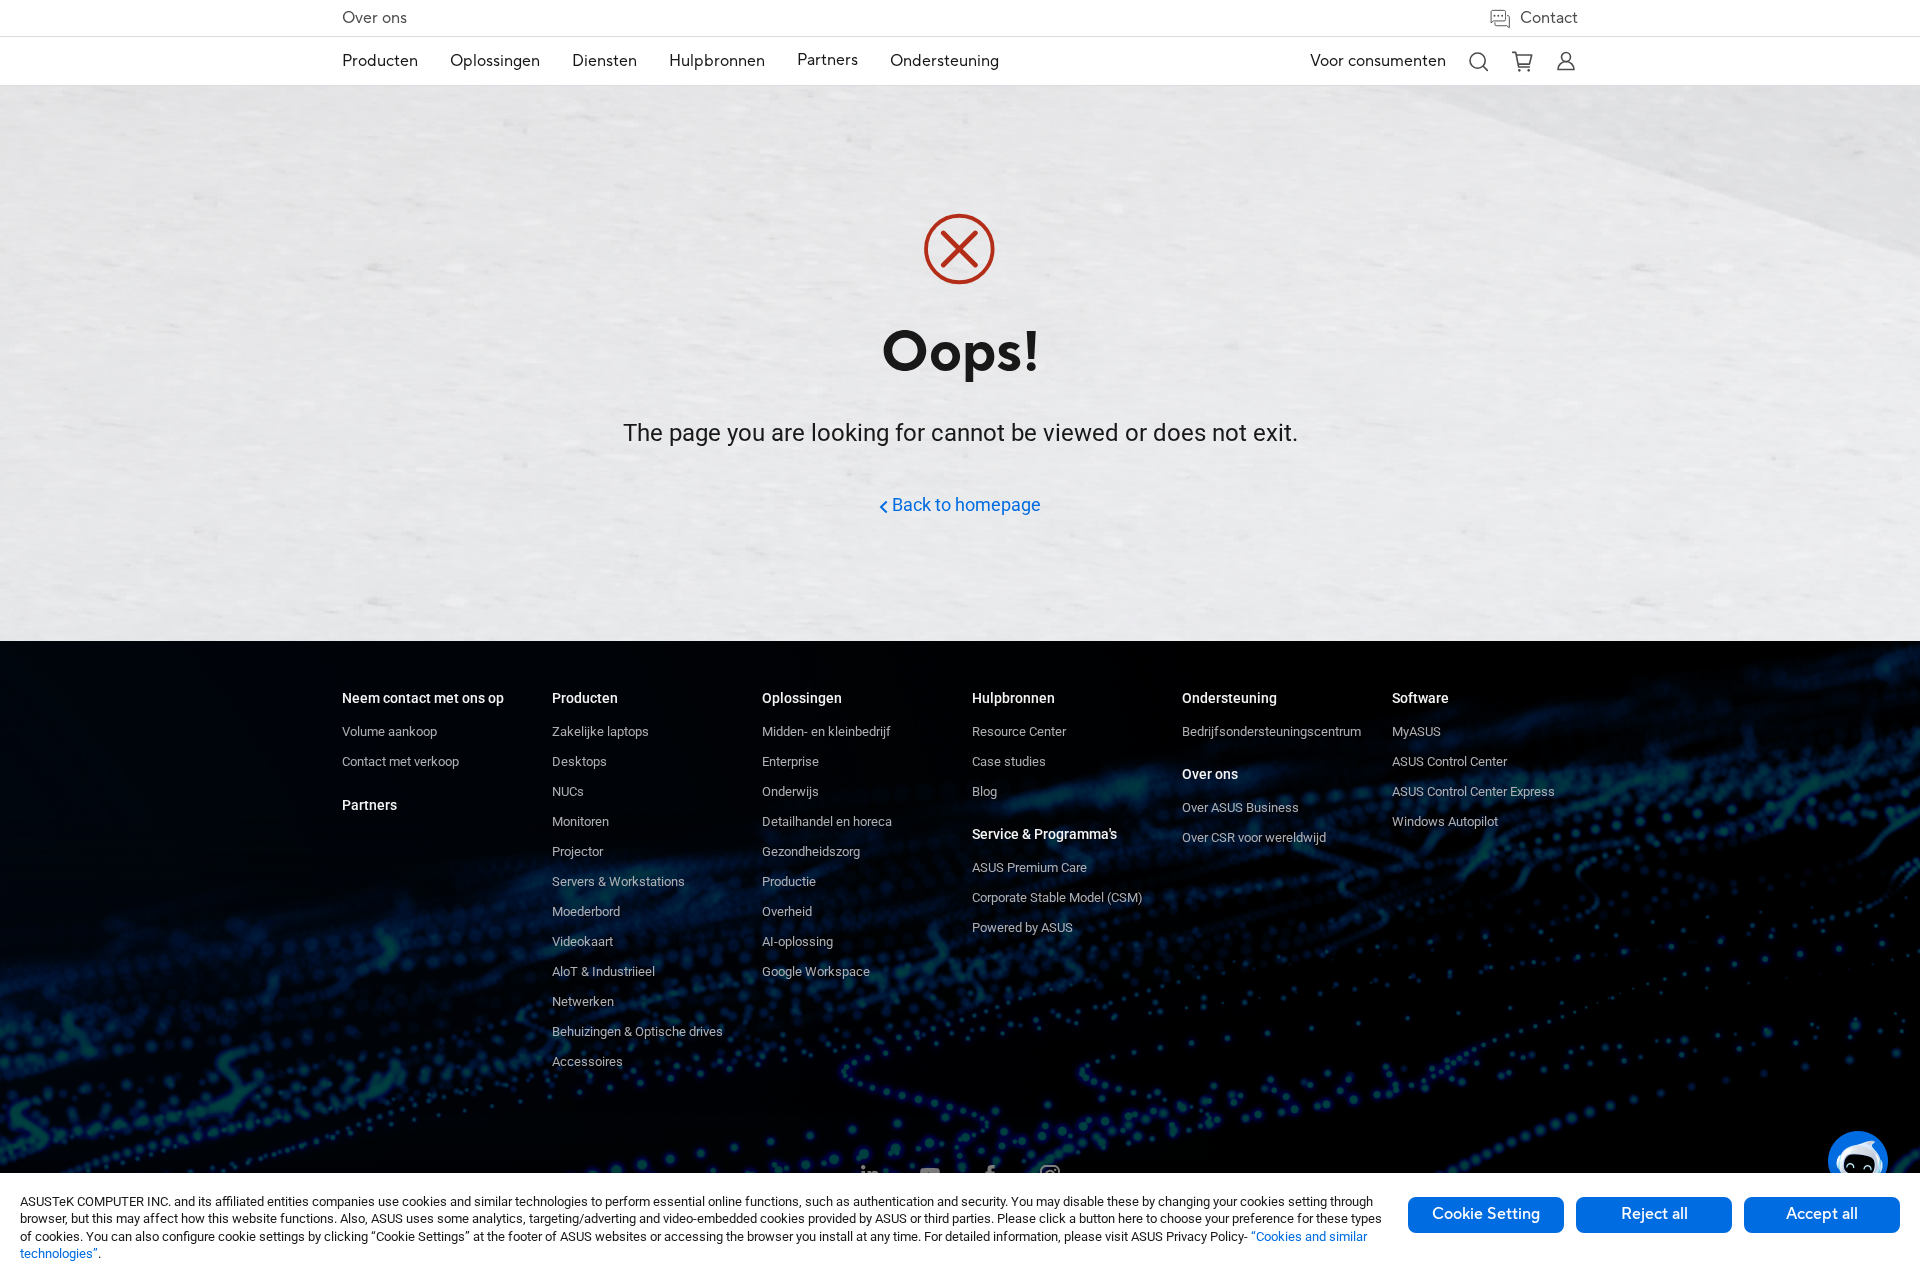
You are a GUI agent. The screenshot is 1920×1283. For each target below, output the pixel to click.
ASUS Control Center (1449, 761)
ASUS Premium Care (1029, 867)
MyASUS (1416, 731)
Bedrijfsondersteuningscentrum (1271, 731)
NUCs (568, 791)
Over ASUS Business (1240, 807)
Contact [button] (1549, 18)
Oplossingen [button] (495, 61)
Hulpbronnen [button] (717, 61)
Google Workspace (816, 971)
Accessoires (587, 1061)
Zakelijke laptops (600, 731)
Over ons (374, 18)
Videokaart (582, 941)
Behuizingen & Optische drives (637, 1031)
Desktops (579, 761)
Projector (577, 851)
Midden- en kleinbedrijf (826, 731)
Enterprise (790, 761)
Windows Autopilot (1445, 821)
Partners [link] (827, 60)
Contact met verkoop (400, 761)
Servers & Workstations (618, 881)
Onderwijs (790, 791)
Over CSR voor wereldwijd (1254, 837)
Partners (369, 805)
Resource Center (1019, 731)
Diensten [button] (604, 61)
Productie (789, 881)
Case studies (1009, 761)
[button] (1478, 61)
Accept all (1822, 1214)
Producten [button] (380, 61)
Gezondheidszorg (811, 851)
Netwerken (583, 1001)
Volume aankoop (389, 731)
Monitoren (580, 821)
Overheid (787, 911)
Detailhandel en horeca (827, 821)
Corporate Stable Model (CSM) (1057, 897)
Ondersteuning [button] (944, 61)
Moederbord (586, 911)
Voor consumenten (1378, 61)
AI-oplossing (797, 941)
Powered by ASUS (1022, 927)
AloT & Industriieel (603, 971)
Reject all (1654, 1214)
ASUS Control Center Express (1473, 791)
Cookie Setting (1486, 1214)
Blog (984, 791)
